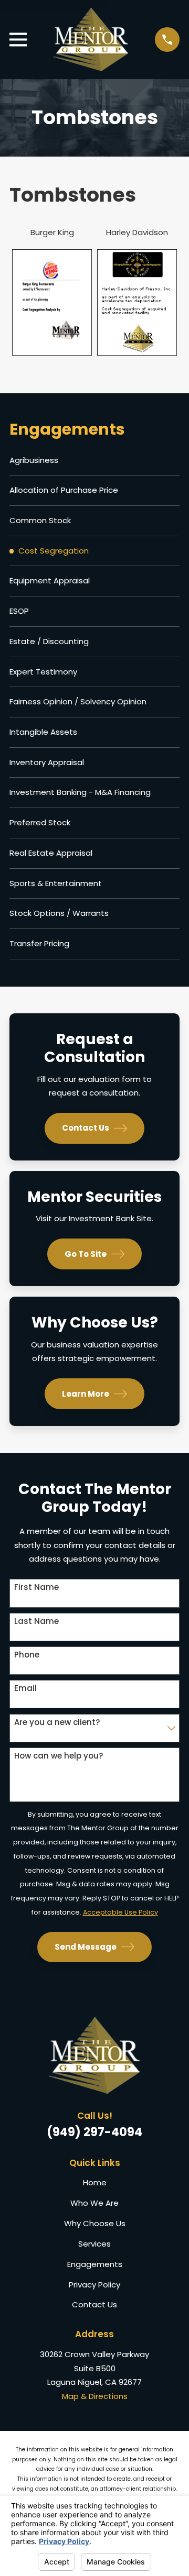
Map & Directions (95, 2396)
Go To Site (86, 1254)
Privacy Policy (94, 2285)
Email (25, 1688)
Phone (27, 1655)
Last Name (36, 1621)
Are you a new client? (57, 1722)
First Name (36, 1587)
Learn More (86, 1394)
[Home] (91, 40)
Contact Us (86, 1128)
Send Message (86, 1947)
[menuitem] (94, 461)
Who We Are (94, 2203)
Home (95, 2182)
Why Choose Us (95, 2223)
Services (94, 2244)
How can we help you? (59, 1756)
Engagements (95, 2264)
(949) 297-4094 (94, 2132)
